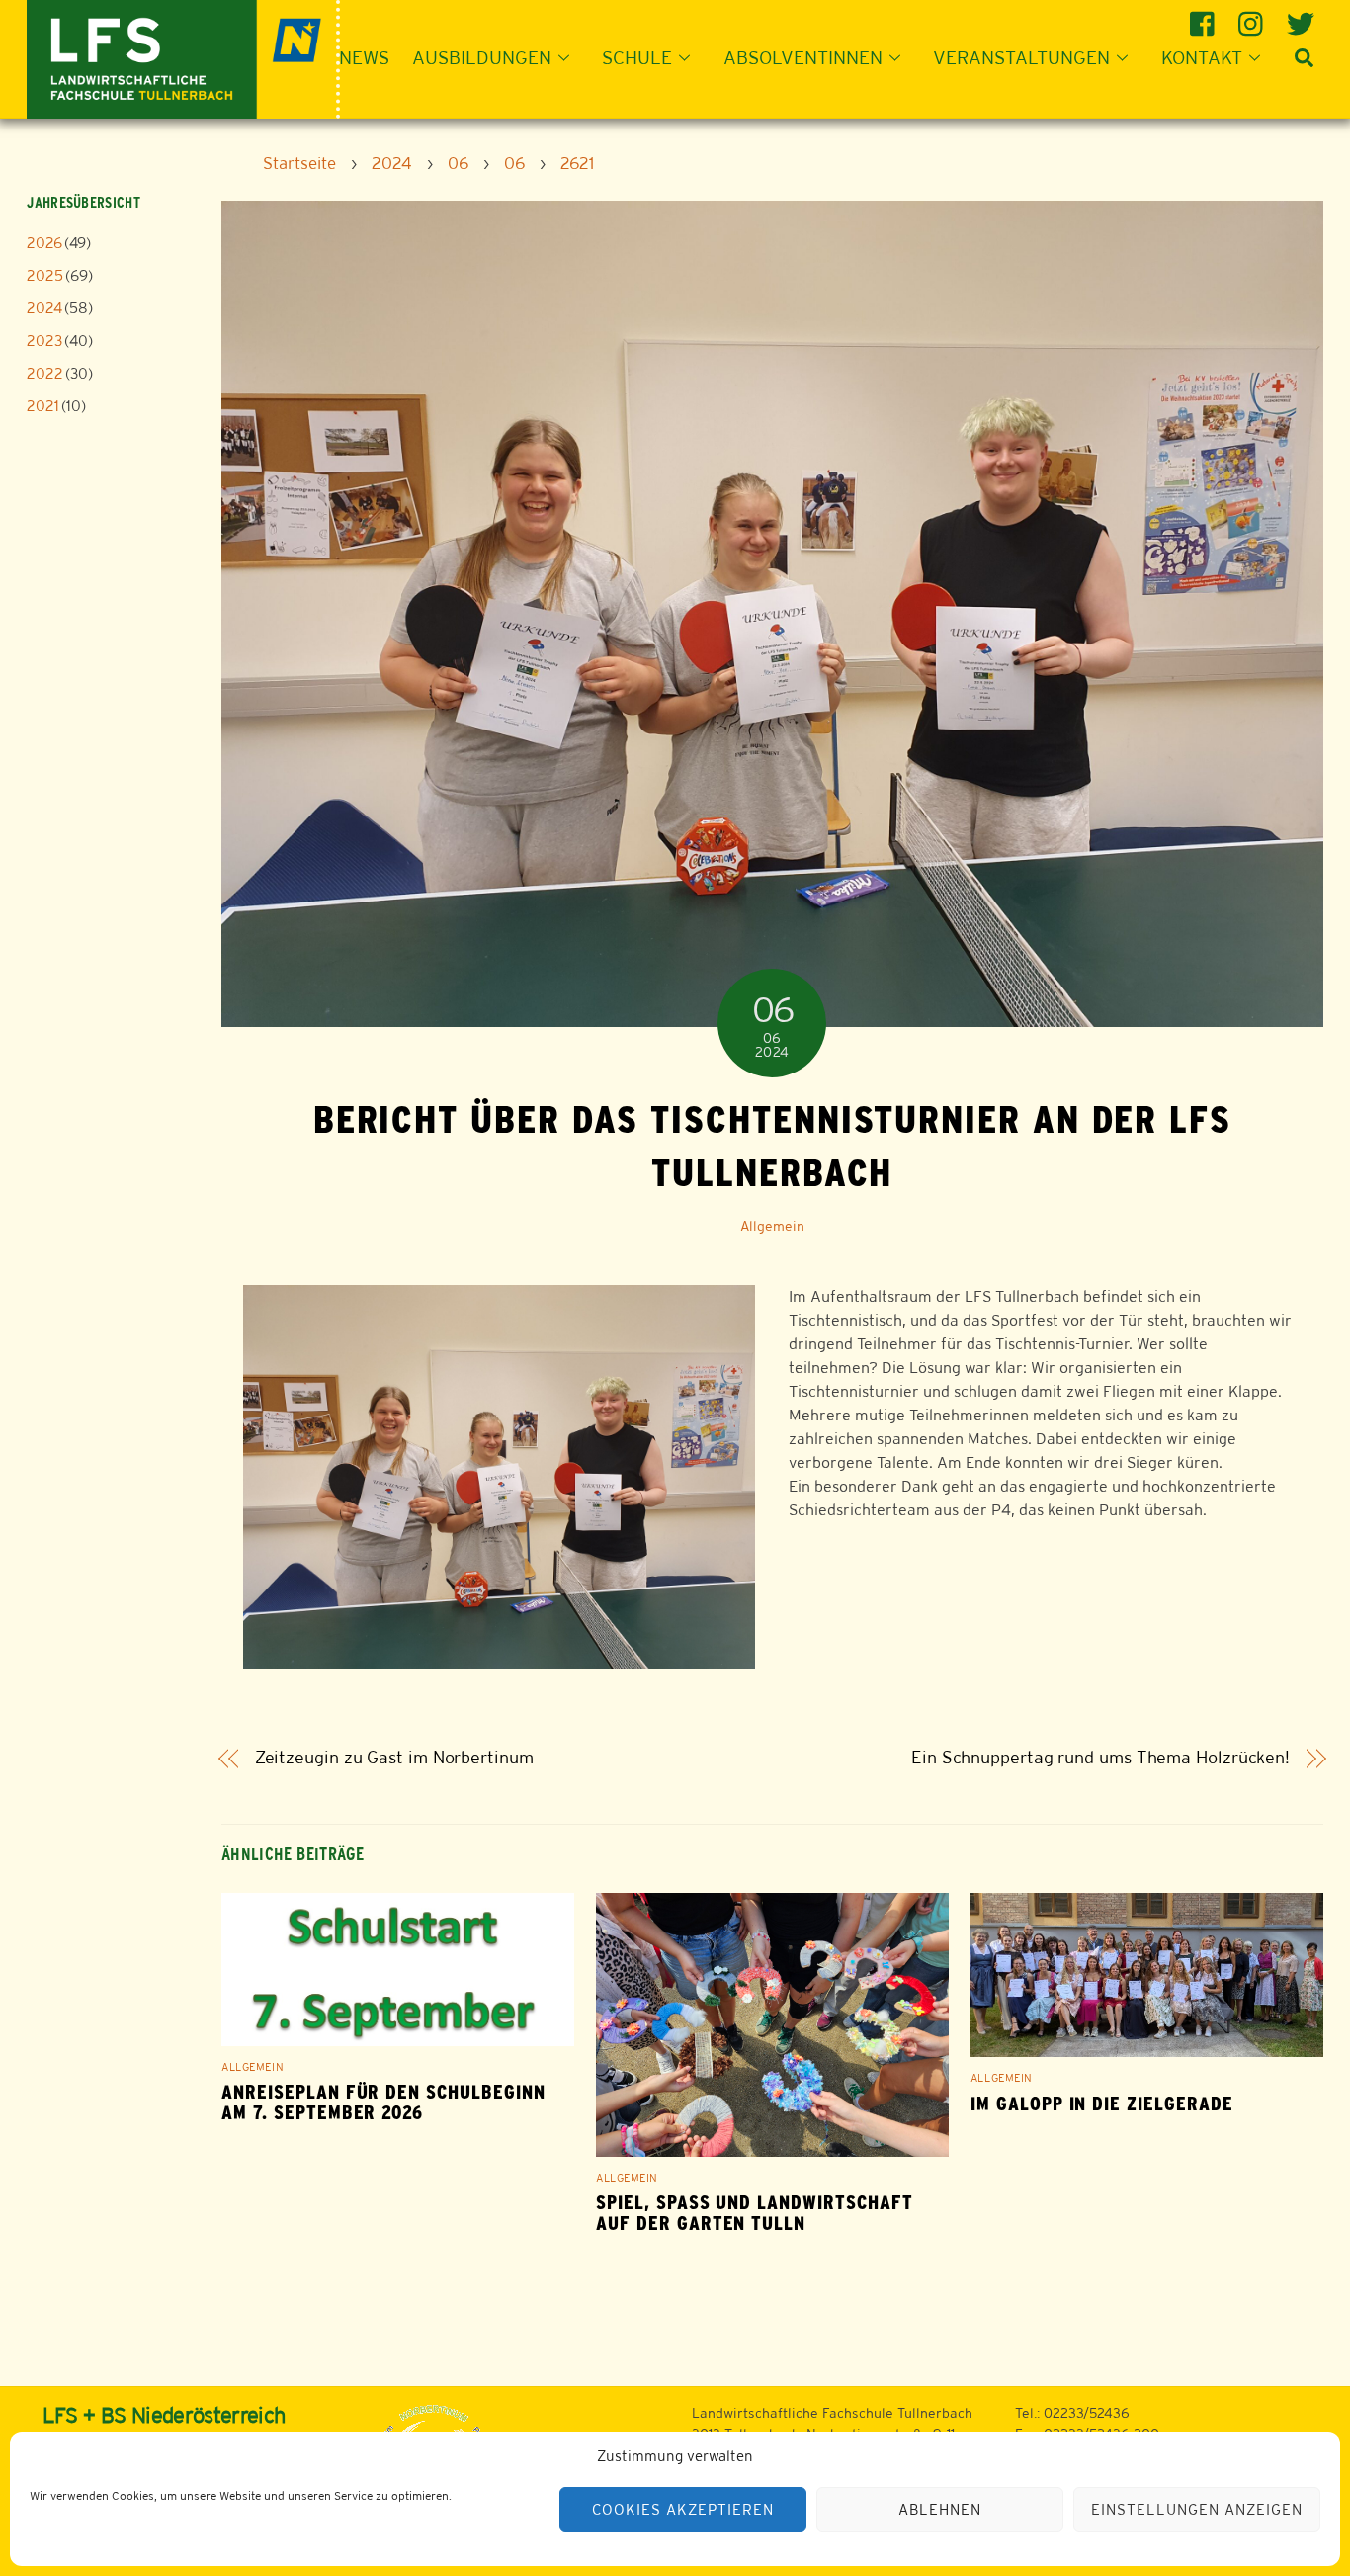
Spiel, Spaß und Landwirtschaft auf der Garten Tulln (755, 2213)
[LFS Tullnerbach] (183, 57)
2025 (45, 275)
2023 (44, 341)
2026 (44, 243)
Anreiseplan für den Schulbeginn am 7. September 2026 (383, 2103)
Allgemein (772, 1226)
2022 (45, 373)
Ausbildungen (482, 57)
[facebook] (1205, 16)
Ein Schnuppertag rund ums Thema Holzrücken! (1100, 1758)
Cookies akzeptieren (683, 2509)
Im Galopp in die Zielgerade (1102, 2104)
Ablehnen (940, 2509)
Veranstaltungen (1021, 57)
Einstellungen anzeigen (1196, 2509)
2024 (44, 308)
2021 (43, 406)
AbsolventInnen (803, 57)
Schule (637, 57)
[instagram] (1254, 16)
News (364, 57)
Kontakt (1202, 57)
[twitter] (1302, 16)
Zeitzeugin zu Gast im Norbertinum (394, 1758)
